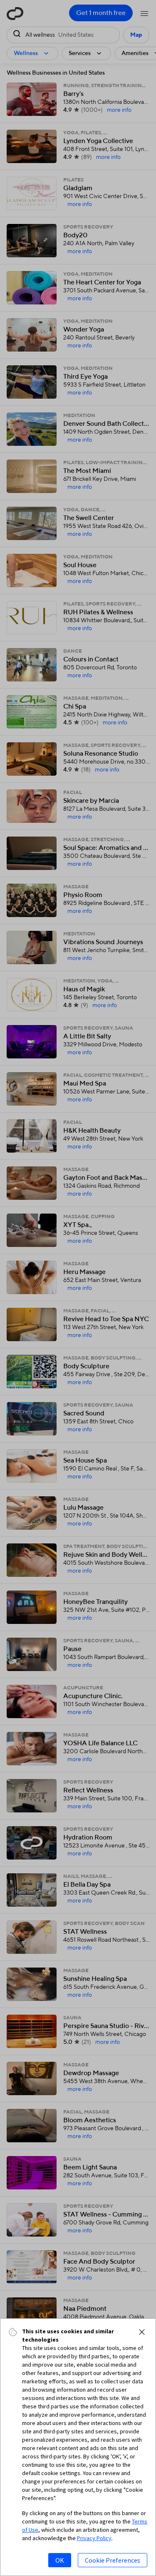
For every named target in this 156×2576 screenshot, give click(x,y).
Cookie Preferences (113, 2560)
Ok (60, 2560)
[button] (142, 2332)
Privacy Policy (94, 2538)
